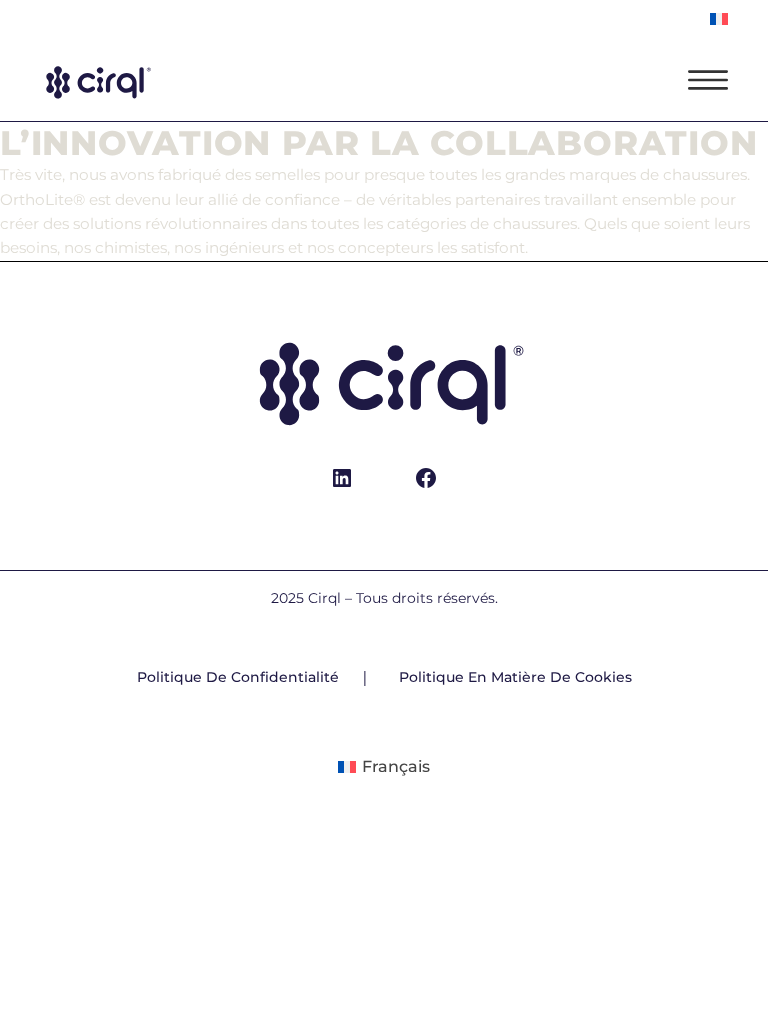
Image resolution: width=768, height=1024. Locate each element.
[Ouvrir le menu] (708, 80)
